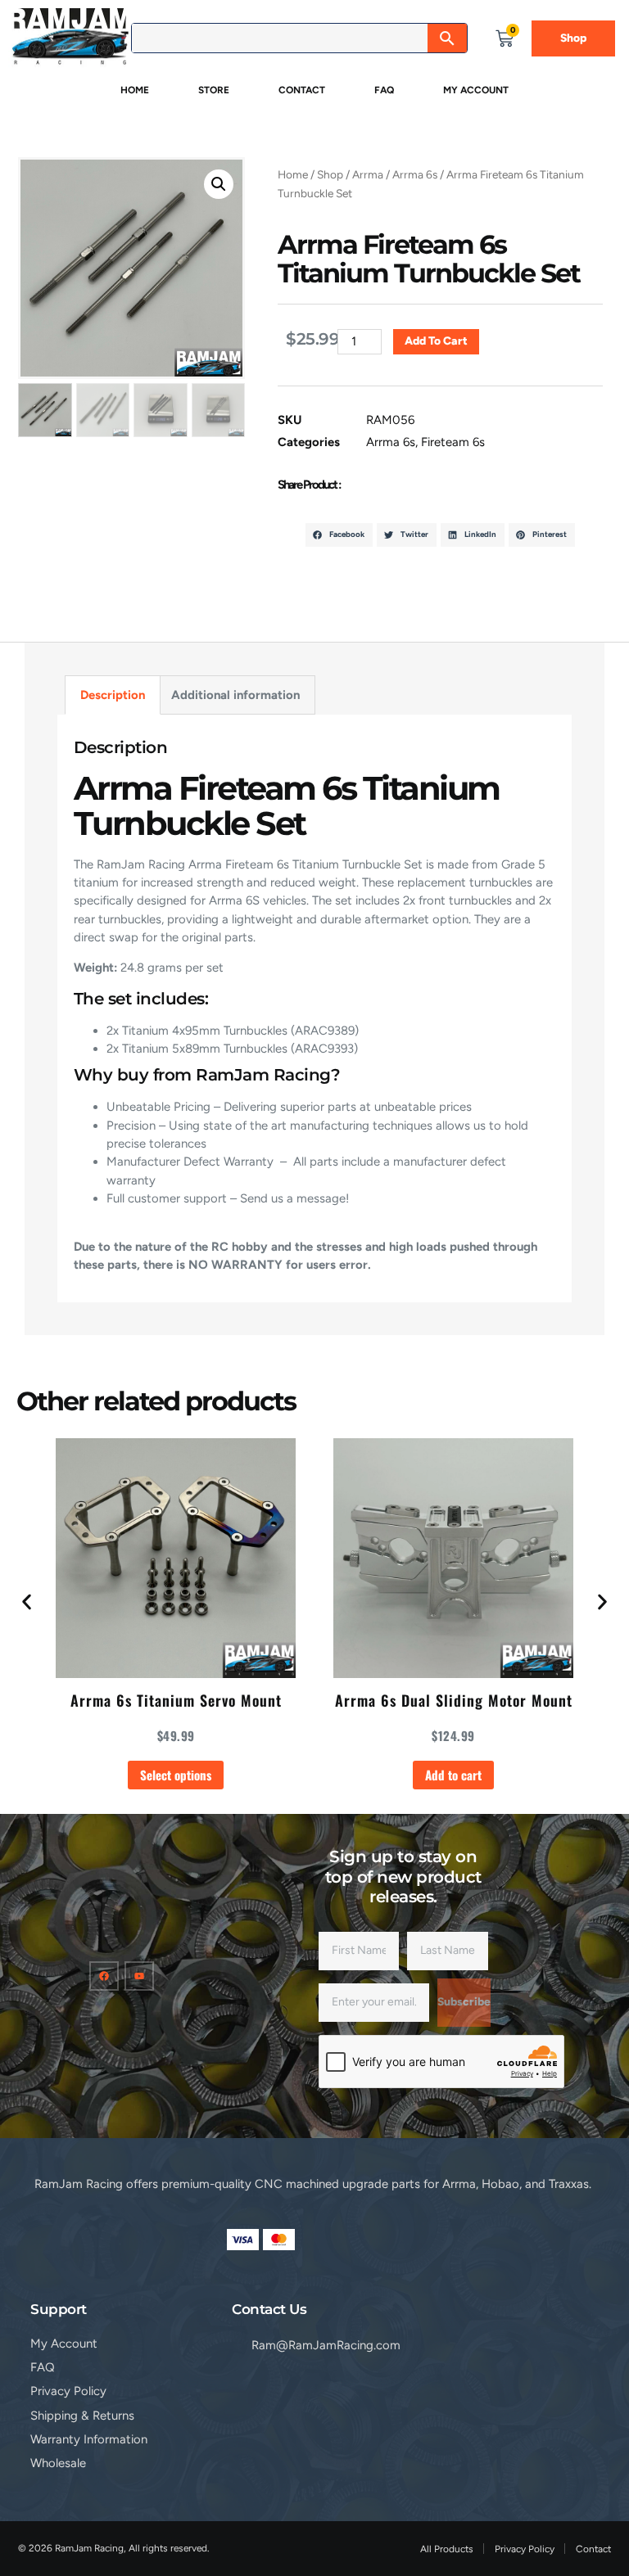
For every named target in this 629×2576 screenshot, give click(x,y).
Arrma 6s (415, 174)
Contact (302, 90)
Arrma (368, 174)
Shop (330, 174)
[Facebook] (104, 1976)
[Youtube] (139, 1976)
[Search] (447, 38)
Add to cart (436, 341)
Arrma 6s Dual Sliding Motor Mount (454, 1700)
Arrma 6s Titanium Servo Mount (176, 1700)
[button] (219, 184)
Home (135, 90)
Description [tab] (113, 695)
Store (214, 90)
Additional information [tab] (235, 695)
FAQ (384, 90)
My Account (476, 90)
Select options (176, 1775)
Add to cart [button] (453, 1775)
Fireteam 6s (453, 442)
